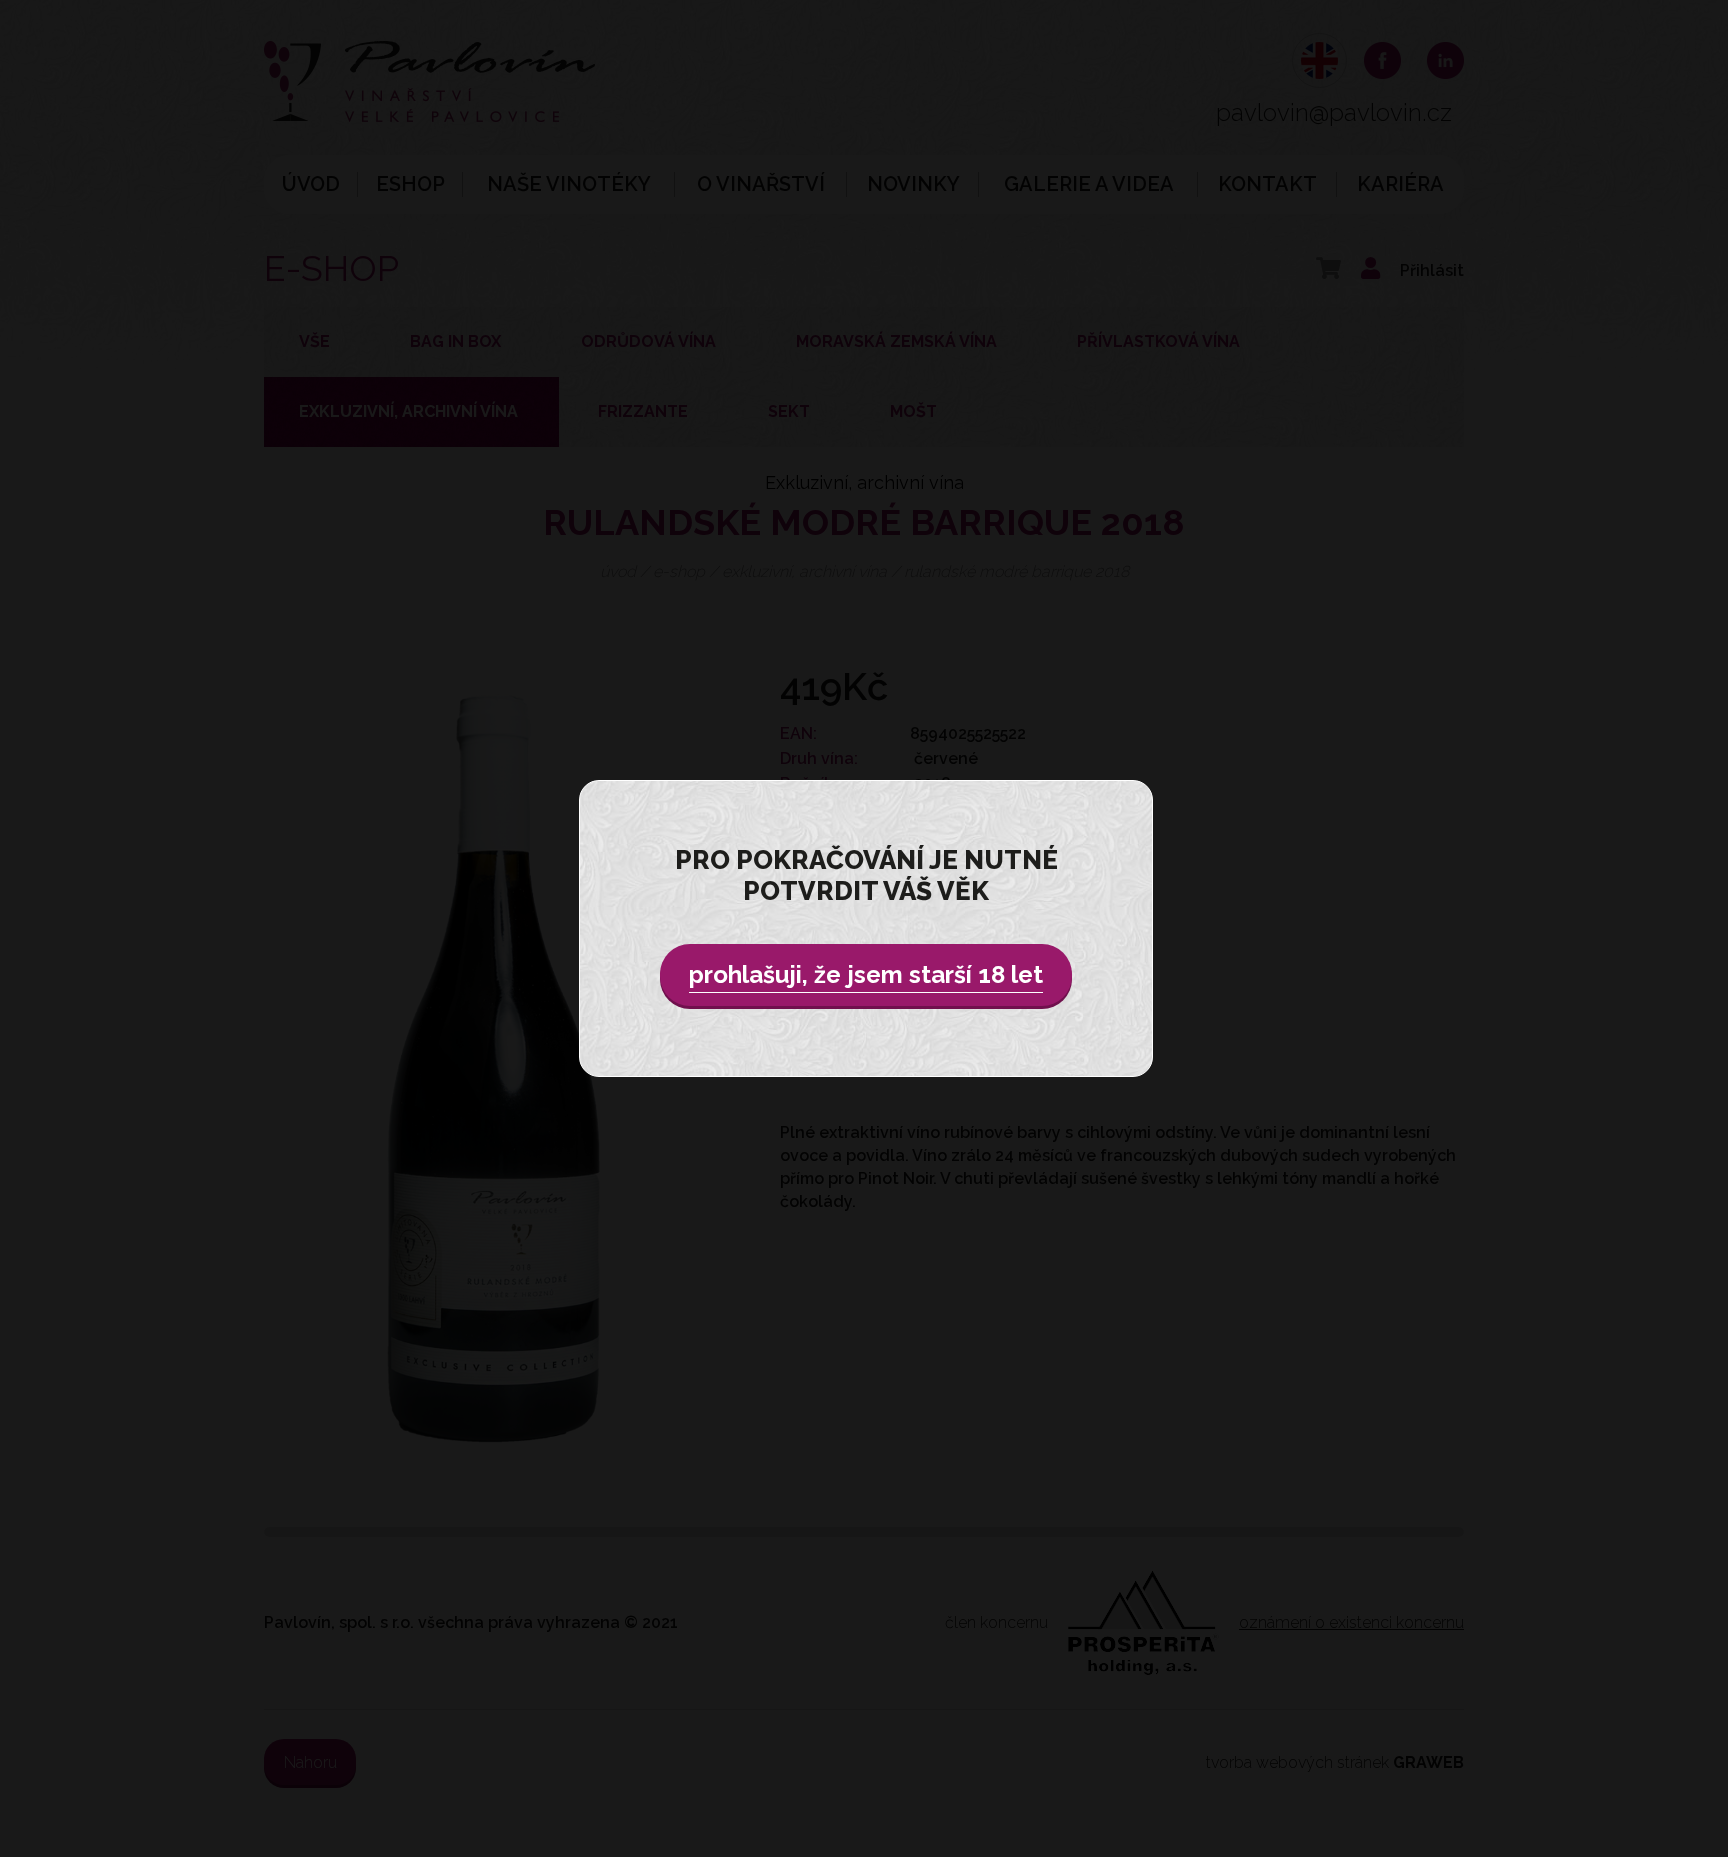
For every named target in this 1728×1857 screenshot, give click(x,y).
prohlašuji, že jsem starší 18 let (866, 974)
